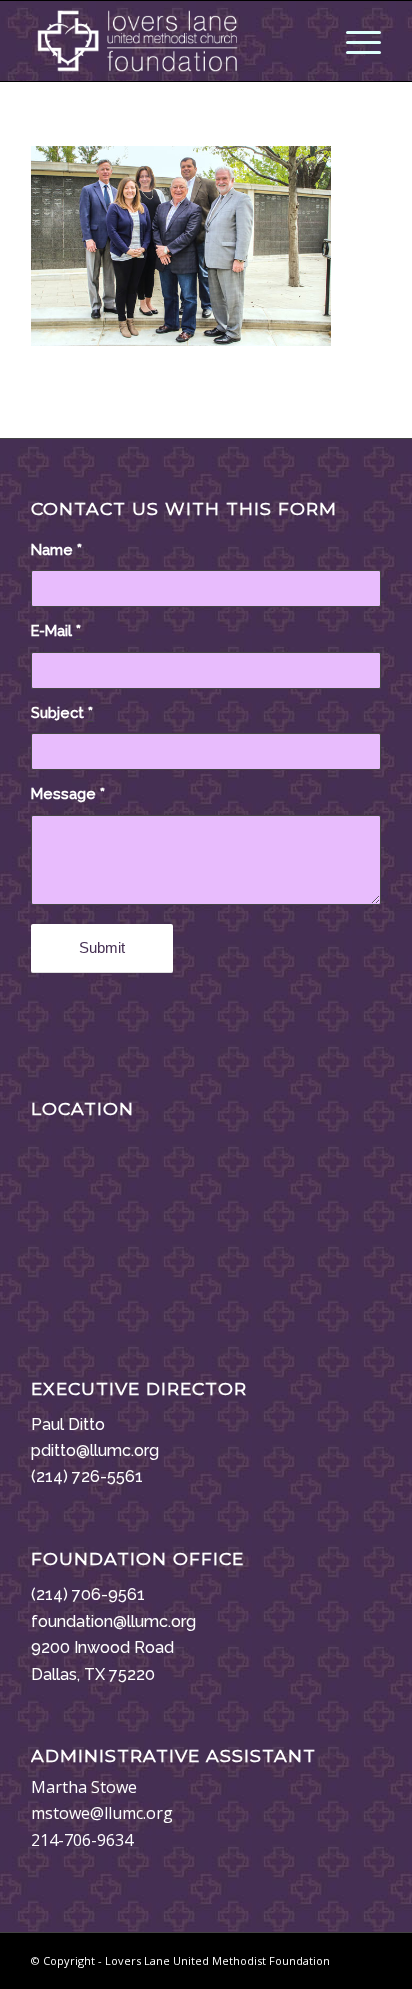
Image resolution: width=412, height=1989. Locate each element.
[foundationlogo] (171, 41)
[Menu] (353, 41)
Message (68, 793)
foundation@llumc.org (113, 1621)
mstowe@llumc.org (102, 1813)
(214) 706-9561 (88, 1594)
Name (56, 549)
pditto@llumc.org (95, 1450)
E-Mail (56, 630)
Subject (62, 712)
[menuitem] (353, 41)
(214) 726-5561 (87, 1476)
